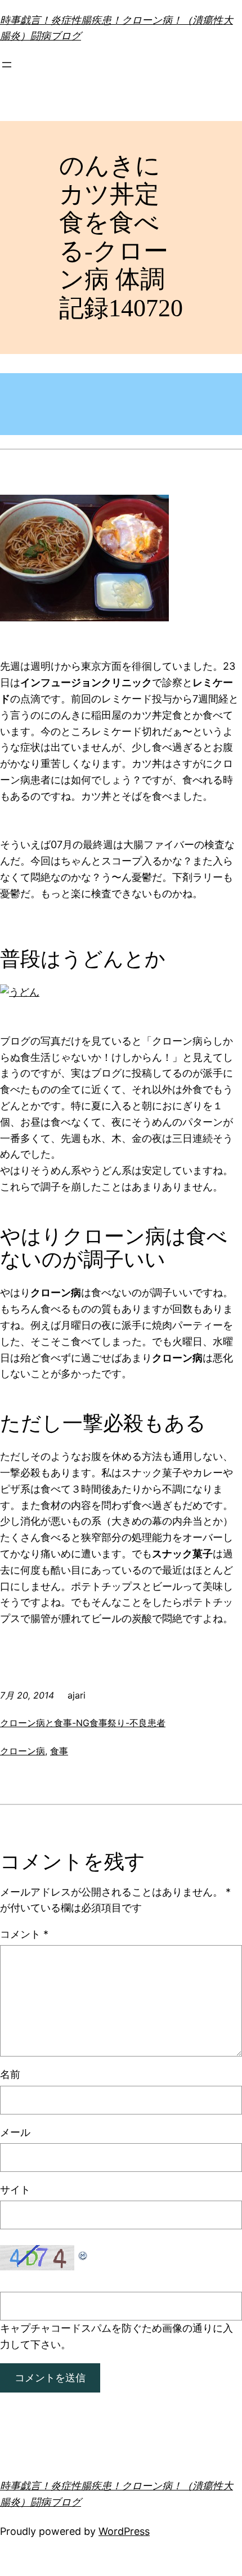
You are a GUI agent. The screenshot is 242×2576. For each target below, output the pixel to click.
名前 (10, 2074)
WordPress (124, 2531)
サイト (15, 2190)
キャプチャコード (41, 2328)
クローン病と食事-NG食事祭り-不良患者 (83, 1723)
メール (15, 2132)
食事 (59, 1751)
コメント (24, 1934)
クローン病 (23, 1751)
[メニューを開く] (7, 65)
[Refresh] (83, 2253)
